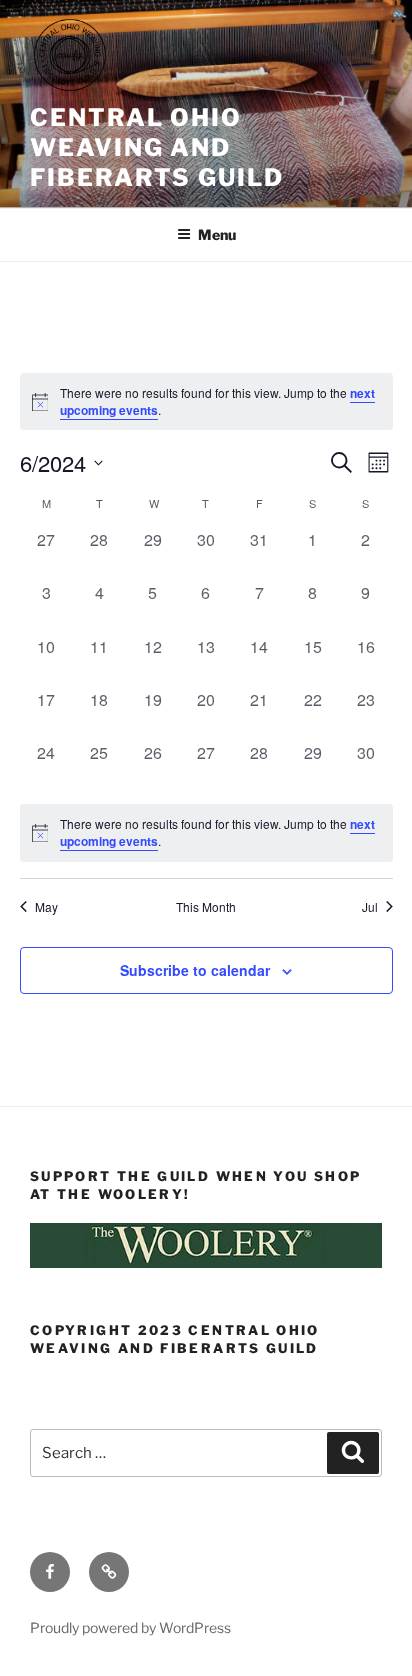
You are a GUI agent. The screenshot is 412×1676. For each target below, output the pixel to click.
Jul (370, 907)
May (46, 907)
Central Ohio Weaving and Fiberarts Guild (157, 147)
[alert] (206, 832)
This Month (206, 907)
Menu (217, 234)
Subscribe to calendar (195, 970)
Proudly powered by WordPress (130, 1627)
